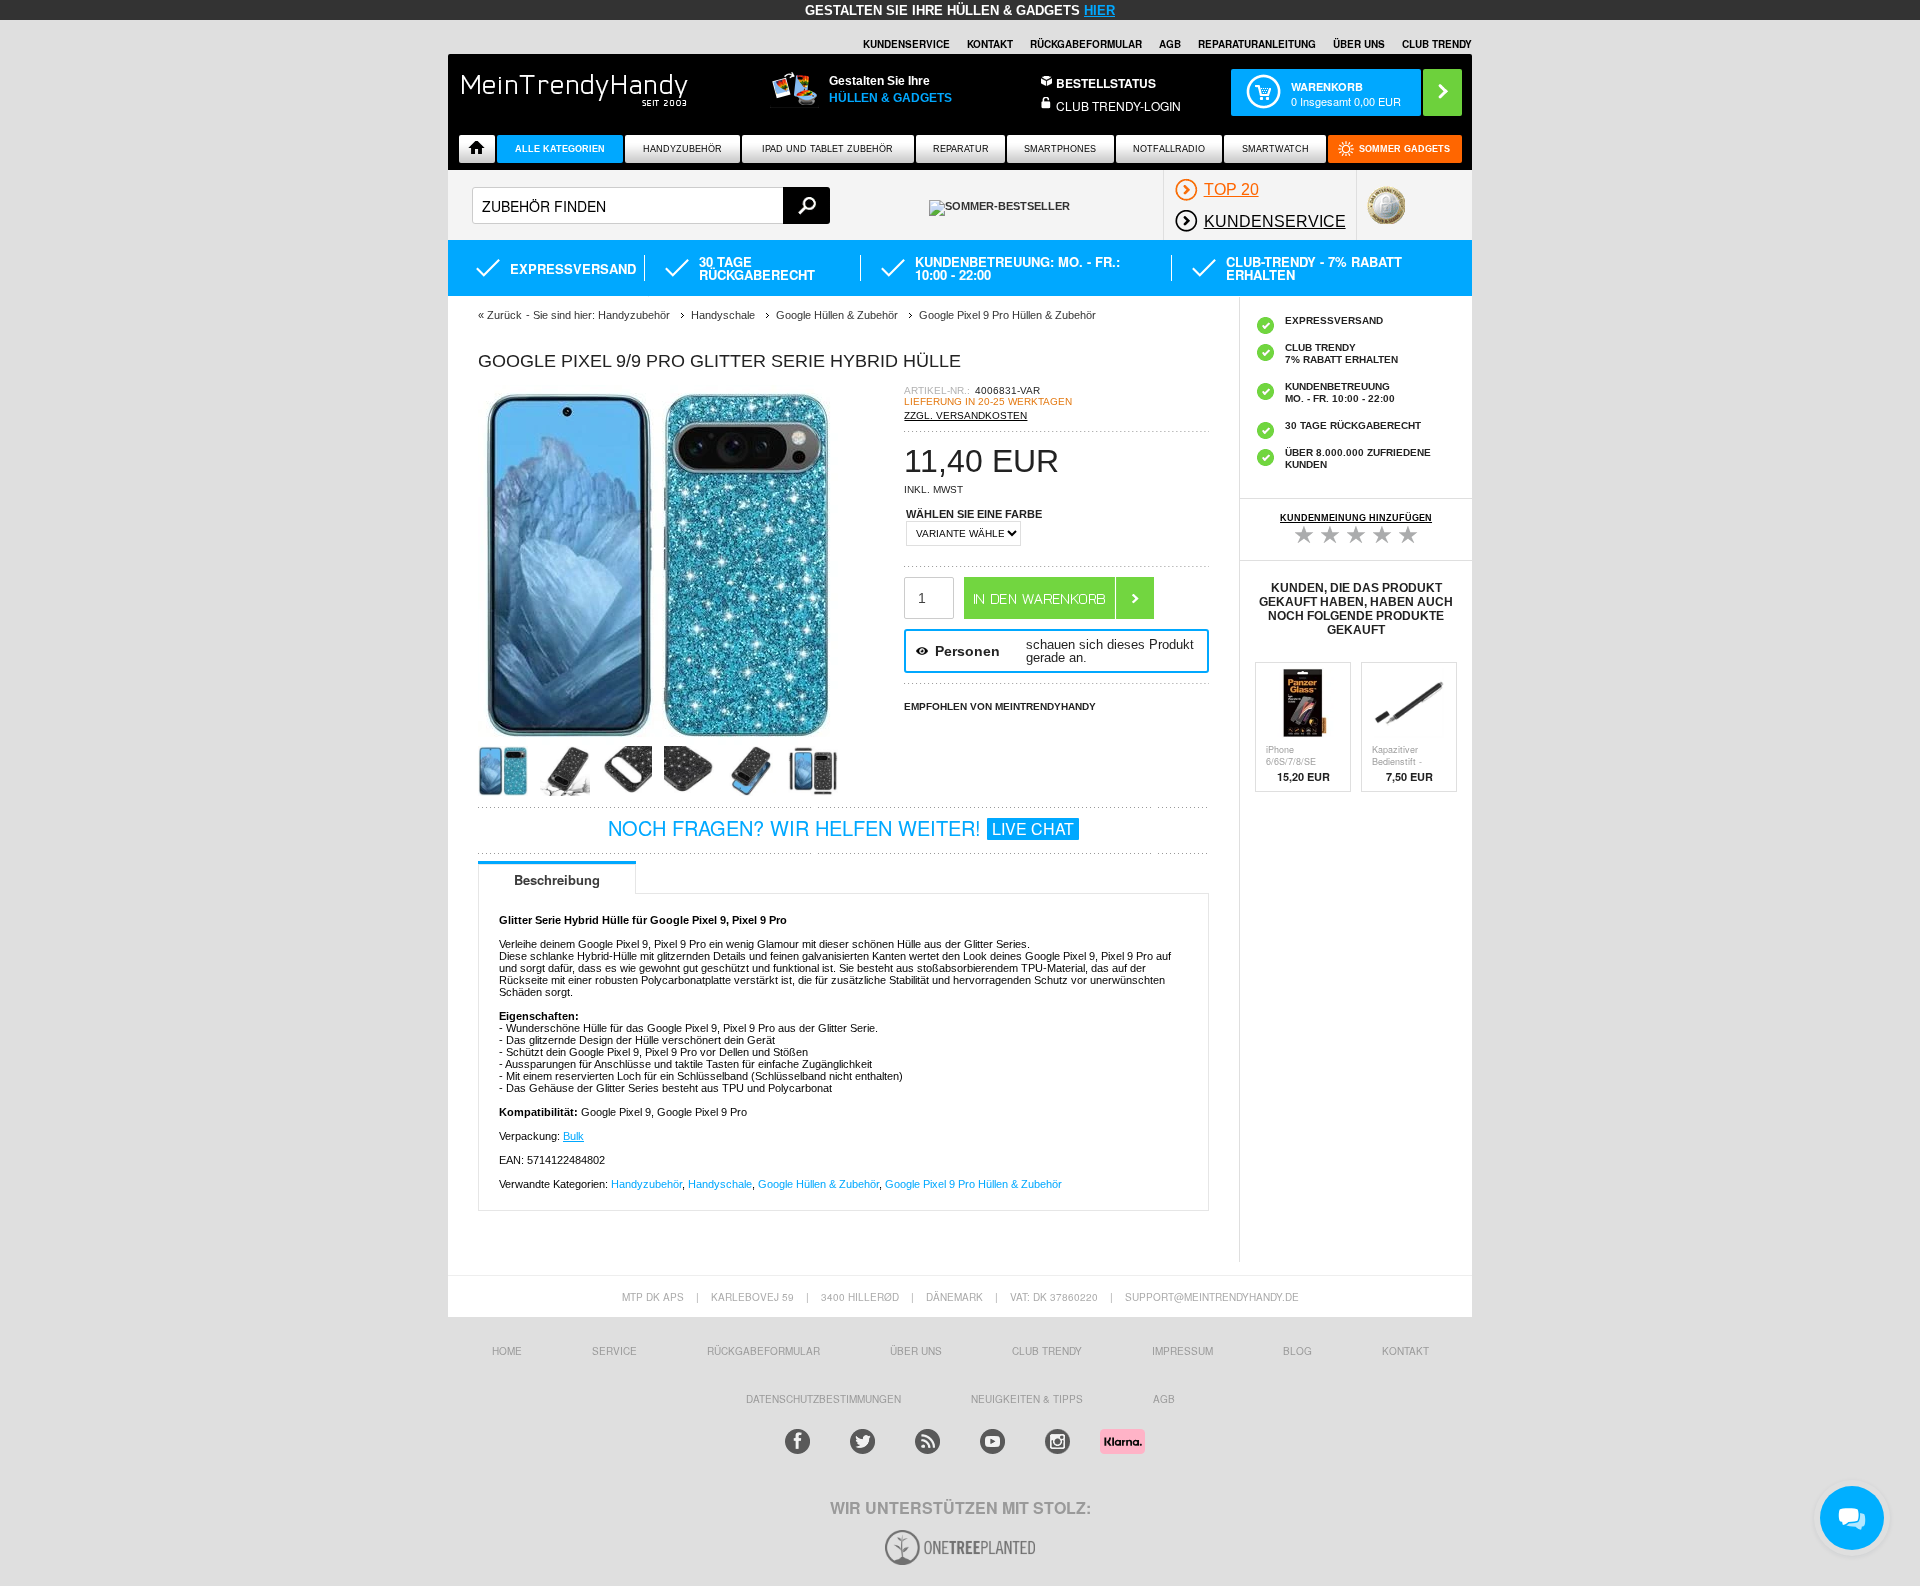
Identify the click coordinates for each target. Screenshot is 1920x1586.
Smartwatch (1275, 149)
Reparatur (961, 149)
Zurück (504, 315)
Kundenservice (906, 44)
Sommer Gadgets (1404, 149)
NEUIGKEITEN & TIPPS (1027, 1399)
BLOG (1297, 1351)
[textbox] (651, 205)
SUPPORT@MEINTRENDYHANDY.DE (1212, 1297)
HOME (507, 1351)
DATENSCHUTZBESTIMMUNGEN (823, 1399)
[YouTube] (992, 1441)
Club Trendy (1047, 1351)
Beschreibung (557, 879)
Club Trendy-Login (1118, 105)
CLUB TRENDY (1437, 44)
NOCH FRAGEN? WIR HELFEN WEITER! (841, 827)
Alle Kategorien (560, 149)
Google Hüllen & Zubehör (818, 1184)
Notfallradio (1169, 149)
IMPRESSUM (1182, 1351)
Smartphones (1060, 149)
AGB (1170, 44)
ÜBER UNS (1359, 44)
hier (1099, 10)
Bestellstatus (1106, 83)
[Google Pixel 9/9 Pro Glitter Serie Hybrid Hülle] (658, 739)
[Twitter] (862, 1441)
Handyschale (720, 1184)
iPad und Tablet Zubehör (827, 149)
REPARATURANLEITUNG (1257, 44)
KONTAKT (1405, 1351)
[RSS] (927, 1441)
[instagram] (1057, 1441)
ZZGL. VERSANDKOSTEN (965, 415)
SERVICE (614, 1351)
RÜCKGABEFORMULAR (1086, 44)
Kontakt (990, 44)
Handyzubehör (682, 149)
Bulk (573, 1136)
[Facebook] (797, 1441)
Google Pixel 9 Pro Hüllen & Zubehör (973, 1184)
